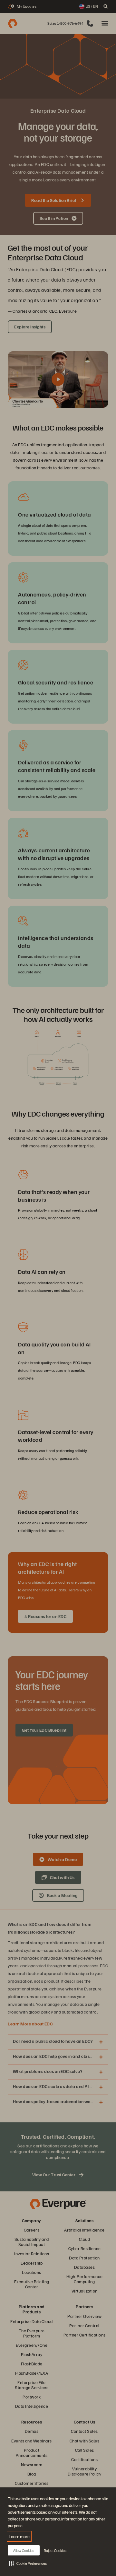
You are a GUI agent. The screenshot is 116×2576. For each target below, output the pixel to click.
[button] (28, 2563)
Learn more (19, 2536)
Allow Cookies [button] (24, 2550)
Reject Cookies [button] (55, 2550)
